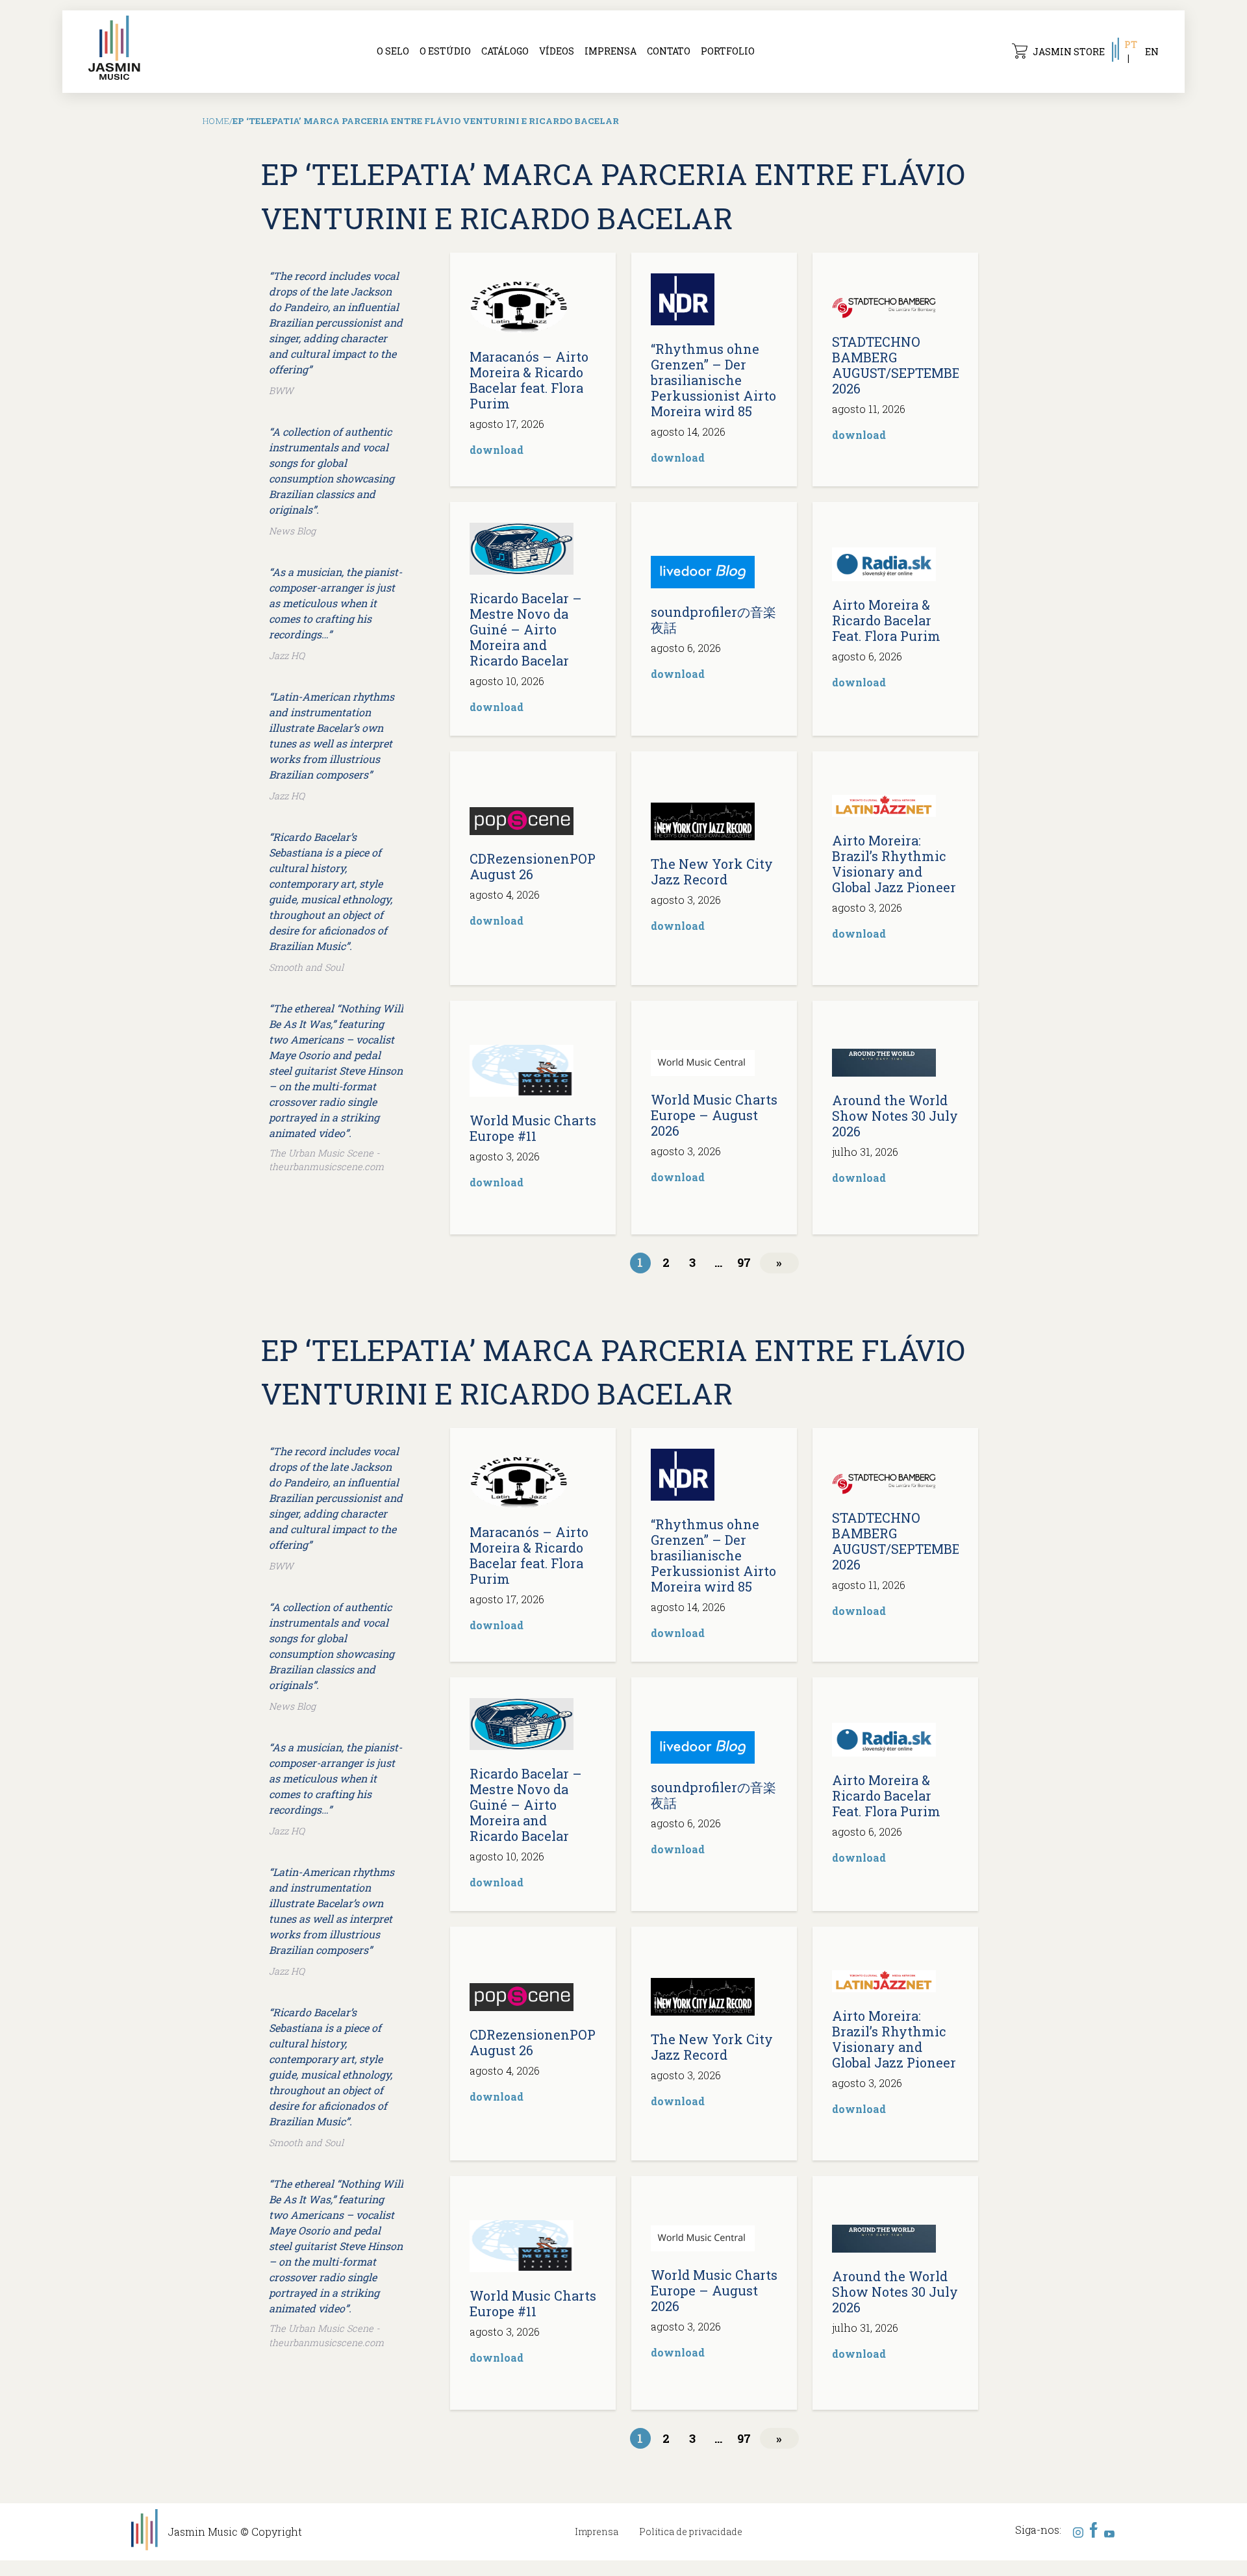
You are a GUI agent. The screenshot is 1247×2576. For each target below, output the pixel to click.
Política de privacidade (691, 2532)
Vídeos (557, 51)
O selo (393, 51)
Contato (669, 51)
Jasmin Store (1069, 52)
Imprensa (611, 51)
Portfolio (728, 51)
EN (1152, 52)
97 (744, 1262)
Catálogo (505, 51)
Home (216, 121)
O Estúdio (445, 51)
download (497, 450)
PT (1131, 44)
